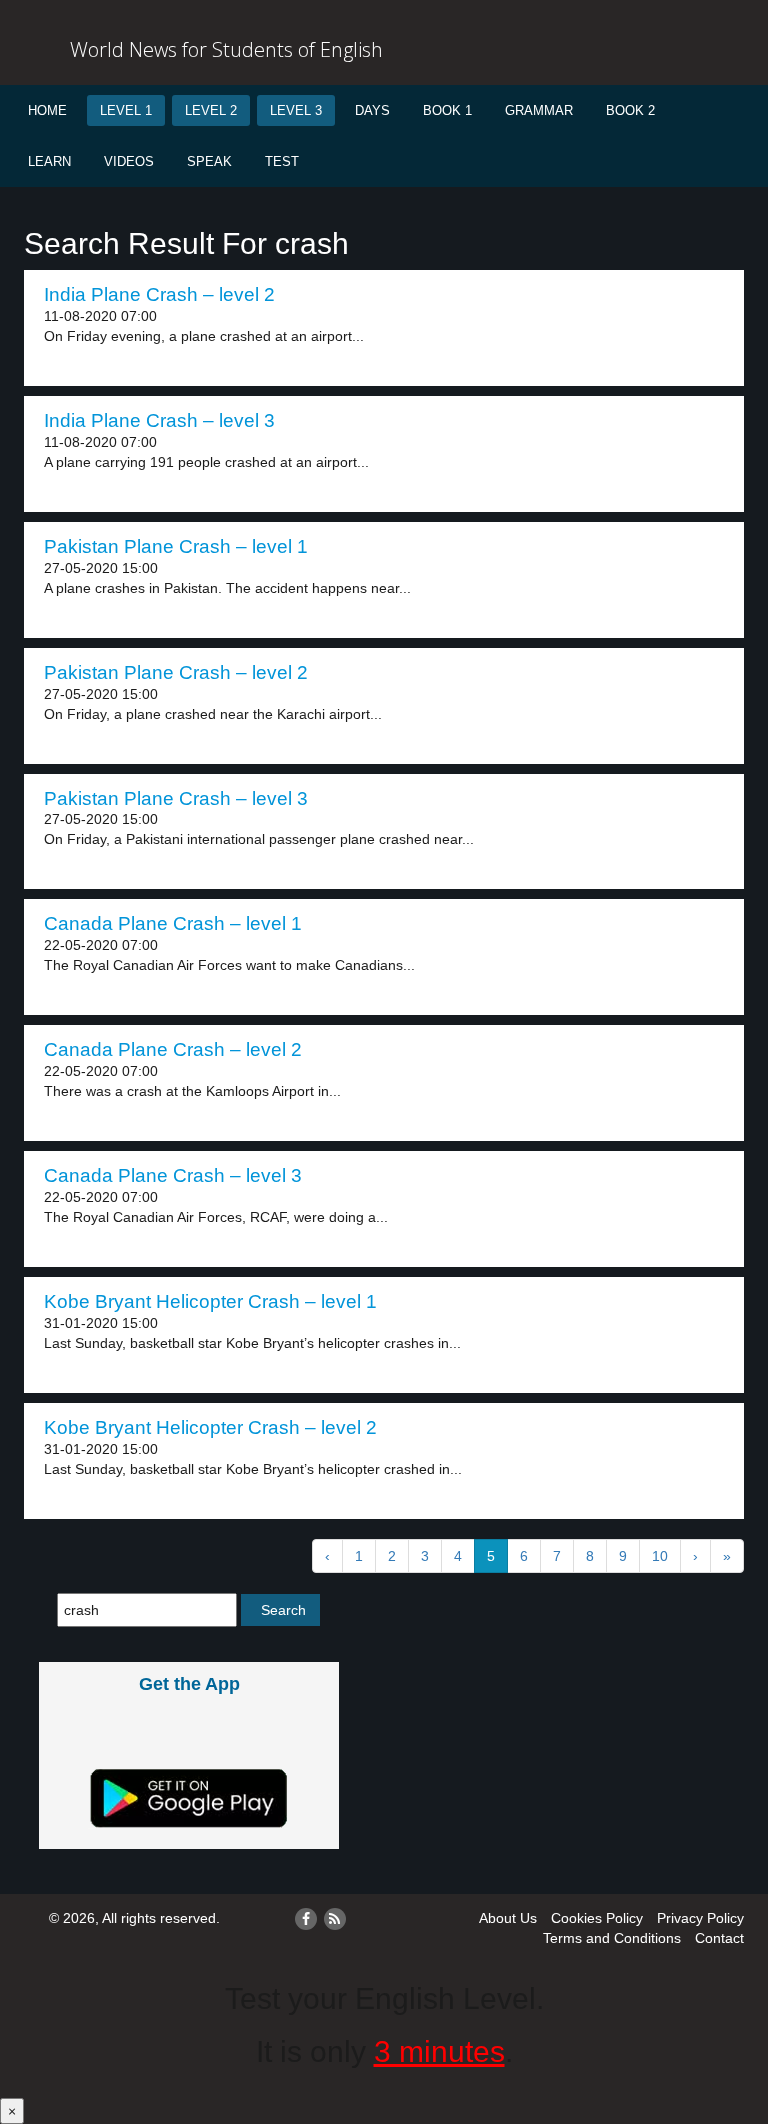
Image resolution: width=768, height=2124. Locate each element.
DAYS (372, 110)
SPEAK (209, 161)
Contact (719, 1938)
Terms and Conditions (612, 1938)
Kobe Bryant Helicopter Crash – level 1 (210, 1301)
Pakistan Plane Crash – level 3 (176, 798)
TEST (282, 161)
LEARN (49, 161)
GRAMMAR (539, 110)
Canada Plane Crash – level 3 (173, 1175)
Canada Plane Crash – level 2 (173, 1049)
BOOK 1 (447, 110)
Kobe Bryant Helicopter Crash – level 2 (210, 1427)
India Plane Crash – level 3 (159, 420)
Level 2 (211, 110)
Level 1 (126, 110)
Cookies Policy (597, 1918)
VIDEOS (129, 161)
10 (660, 1556)
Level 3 (296, 110)
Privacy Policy (700, 1918)
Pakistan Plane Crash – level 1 (176, 546)
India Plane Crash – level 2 (159, 294)
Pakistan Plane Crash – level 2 (176, 672)
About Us (508, 1918)
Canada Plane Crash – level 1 (173, 923)
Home (47, 110)
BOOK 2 (630, 110)
